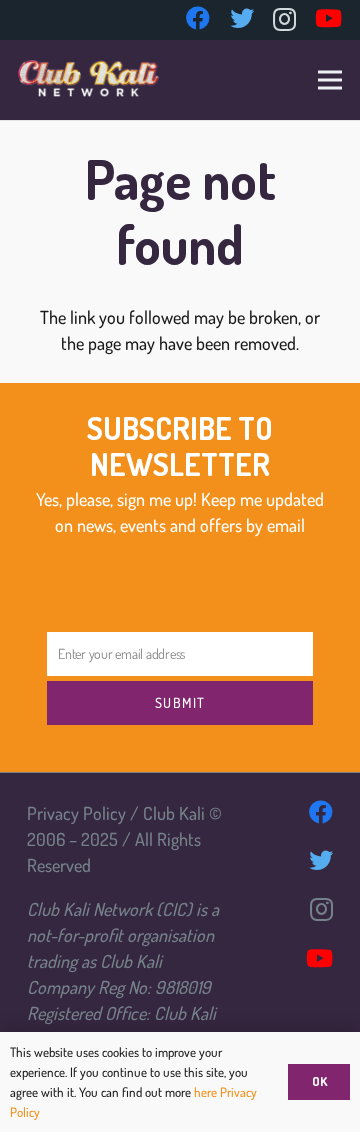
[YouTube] (328, 18)
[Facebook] (198, 18)
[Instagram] (284, 19)
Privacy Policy (76, 813)
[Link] (88, 80)
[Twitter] (242, 18)
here (207, 1092)
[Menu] (330, 80)
